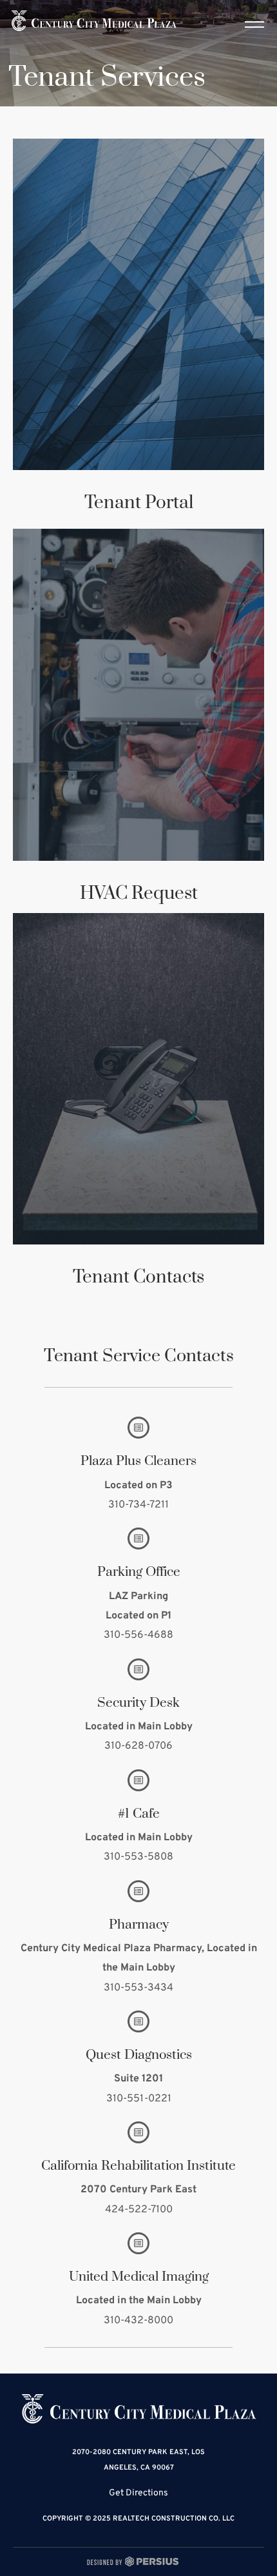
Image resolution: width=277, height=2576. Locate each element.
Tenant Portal (139, 503)
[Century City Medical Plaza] (94, 21)
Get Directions (138, 2493)
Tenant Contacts (138, 1277)
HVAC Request (139, 893)
